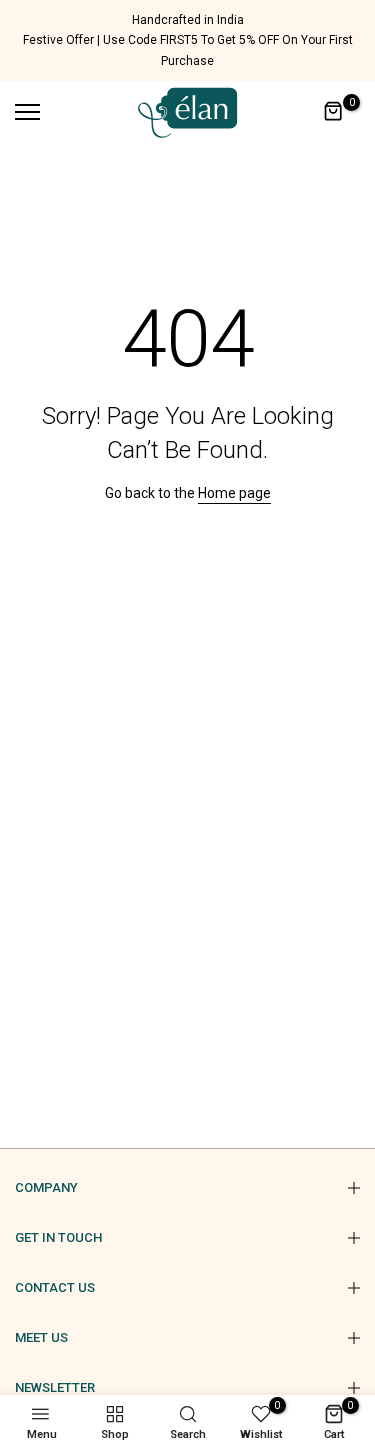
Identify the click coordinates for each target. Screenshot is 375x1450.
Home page (234, 493)
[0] (334, 112)
